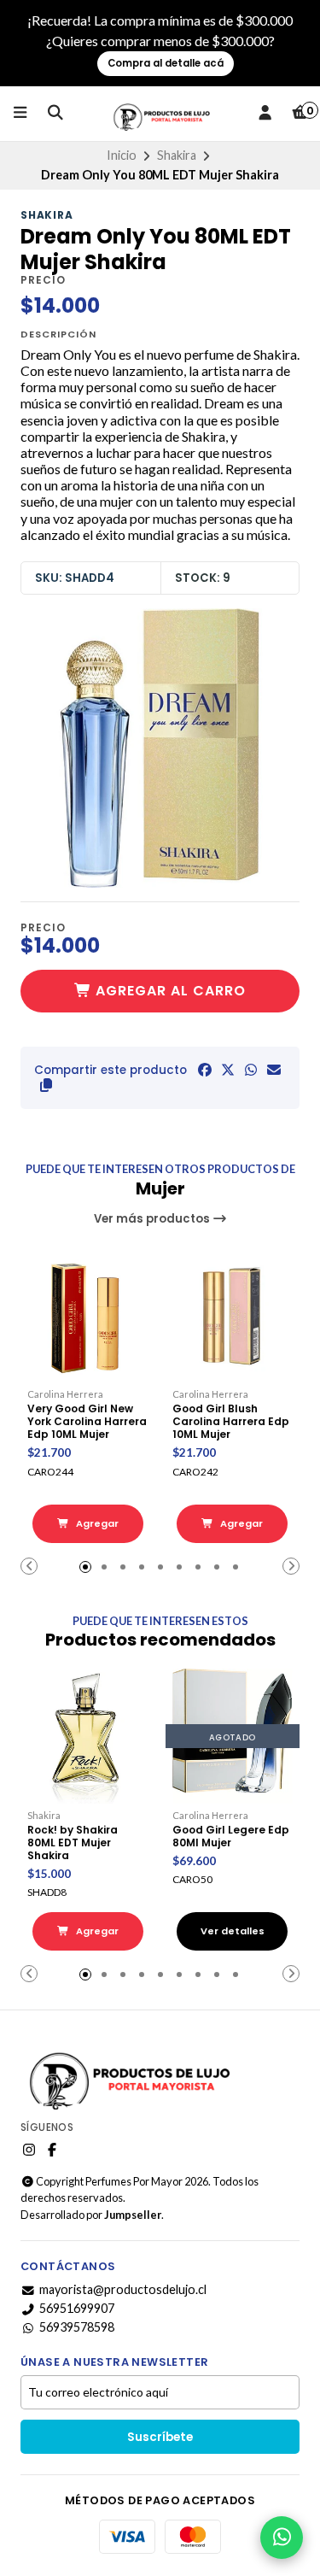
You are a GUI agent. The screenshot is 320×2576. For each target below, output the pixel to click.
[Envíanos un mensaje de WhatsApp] (282, 2538)
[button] (46, 1085)
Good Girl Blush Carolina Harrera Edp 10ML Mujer (231, 1421)
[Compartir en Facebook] (205, 1070)
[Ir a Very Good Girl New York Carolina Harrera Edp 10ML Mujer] (88, 1316)
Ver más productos (153, 1219)
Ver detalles (233, 1931)
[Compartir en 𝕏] (228, 1070)
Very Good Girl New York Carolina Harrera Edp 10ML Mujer (87, 1421)
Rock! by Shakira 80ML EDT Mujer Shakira (73, 1843)
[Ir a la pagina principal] (160, 114)
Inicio (122, 155)
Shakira (177, 155)
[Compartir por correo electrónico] (274, 1070)
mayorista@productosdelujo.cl (123, 2290)
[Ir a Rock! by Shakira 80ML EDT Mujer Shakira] (88, 1736)
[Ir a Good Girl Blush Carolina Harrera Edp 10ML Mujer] (233, 1316)
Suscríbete (160, 2437)
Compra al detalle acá (166, 63)
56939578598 (77, 2327)
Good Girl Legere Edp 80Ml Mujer (231, 1836)
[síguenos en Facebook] (52, 2150)
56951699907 (77, 2309)
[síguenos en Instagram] (29, 2150)
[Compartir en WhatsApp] (251, 1070)
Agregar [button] (96, 1523)
